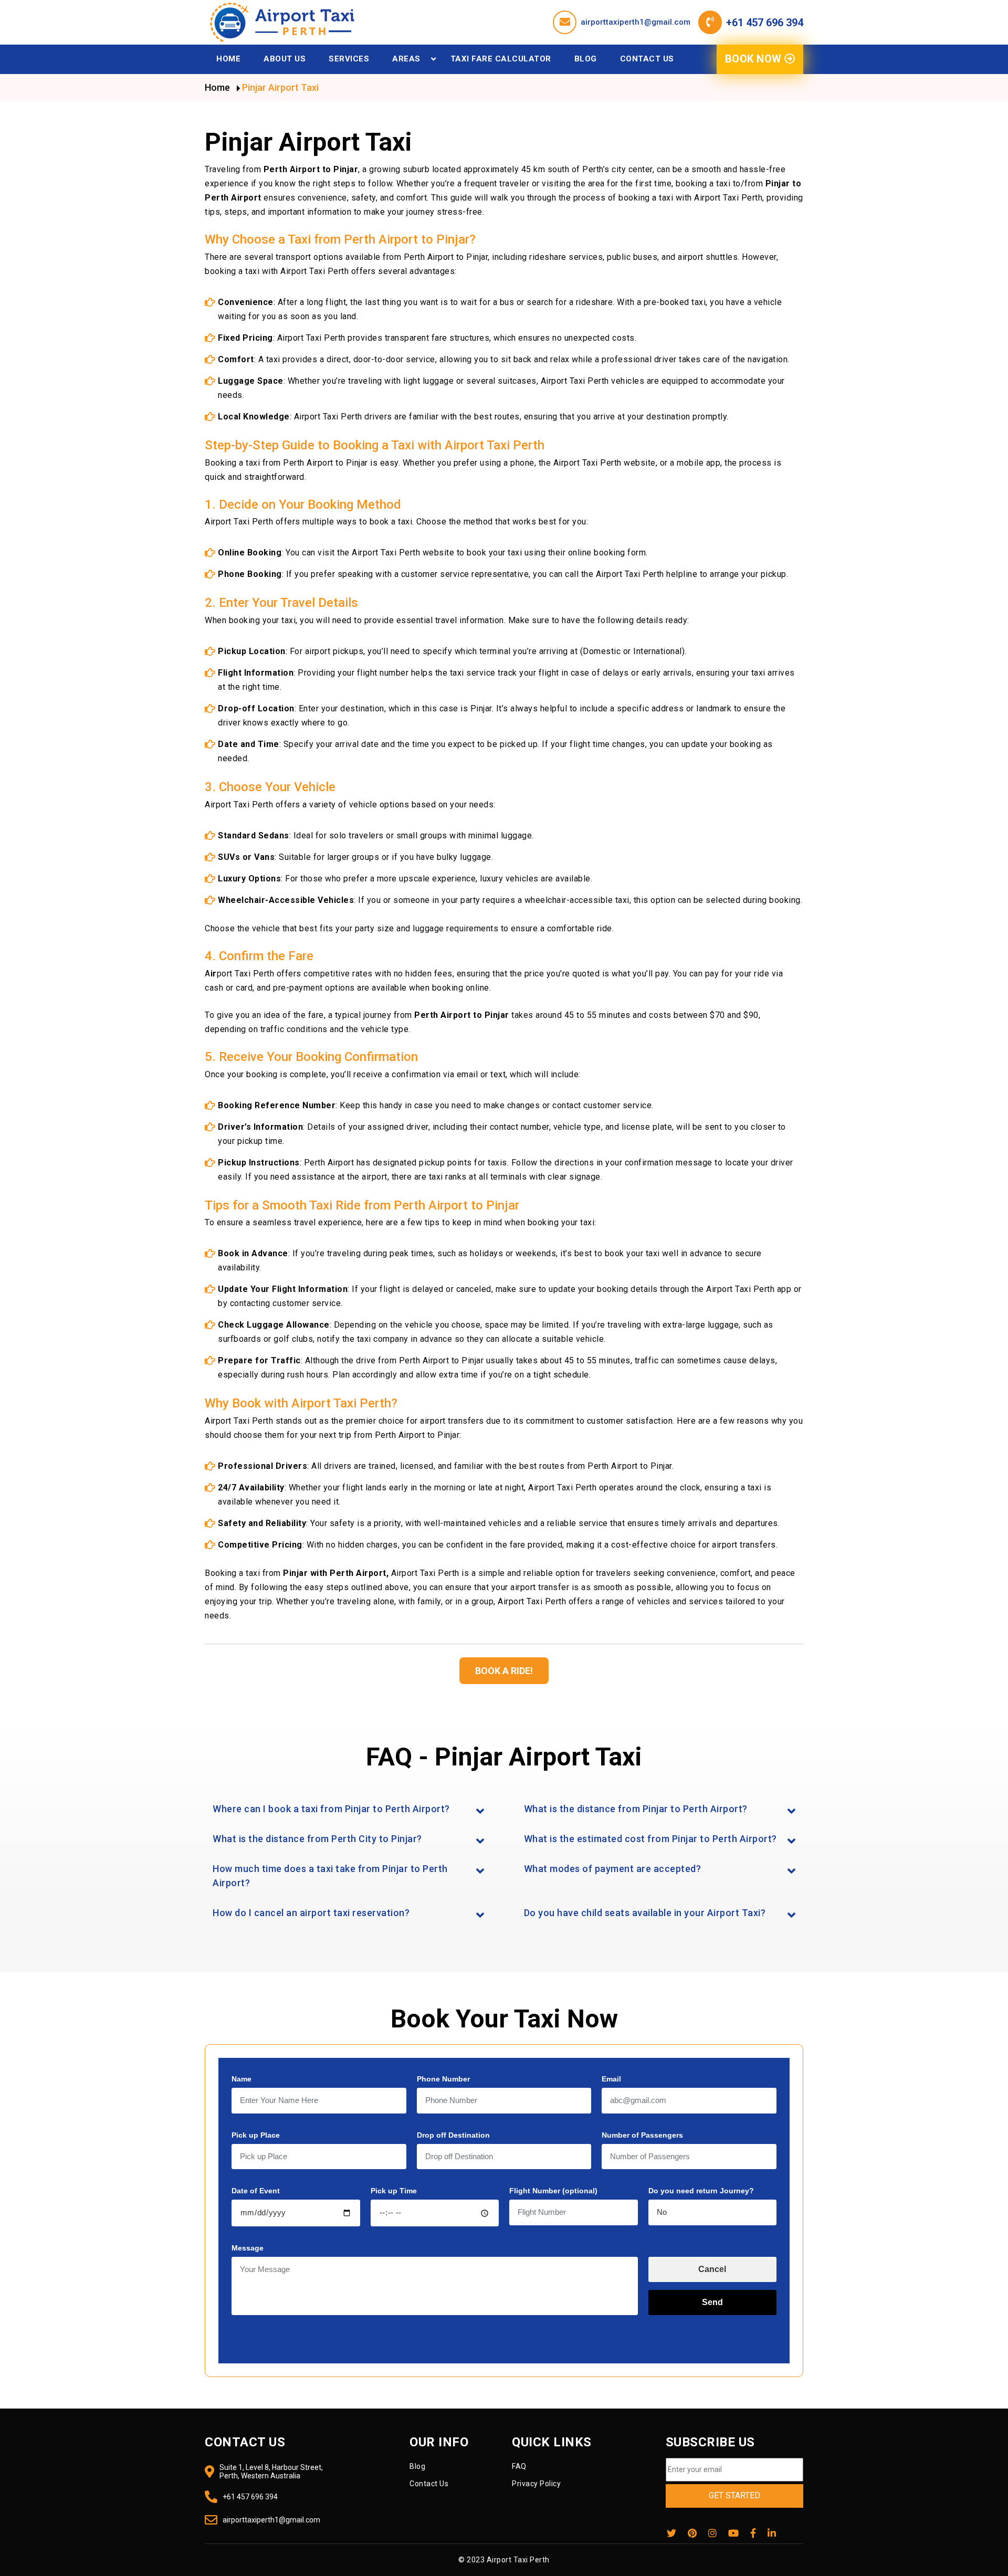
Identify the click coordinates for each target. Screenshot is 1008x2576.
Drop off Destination (453, 2135)
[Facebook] (753, 2533)
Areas (406, 59)
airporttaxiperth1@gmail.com (636, 22)
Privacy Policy (536, 2484)
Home (228, 59)
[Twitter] (671, 2533)
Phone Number (443, 2079)
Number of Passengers (642, 2135)
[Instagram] (712, 2533)
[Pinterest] (692, 2533)
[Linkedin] (772, 2533)
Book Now (755, 59)
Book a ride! (504, 1671)
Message (248, 2248)
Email (611, 2079)
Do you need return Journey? (701, 2191)
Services (349, 59)
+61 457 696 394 (765, 23)
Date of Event (256, 2191)
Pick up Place (256, 2135)
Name (241, 2079)
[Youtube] (733, 2533)
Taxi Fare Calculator (501, 59)
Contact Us (647, 59)
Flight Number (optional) (553, 2191)
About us (285, 59)
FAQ (519, 2466)
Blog (586, 59)
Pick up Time (394, 2191)
